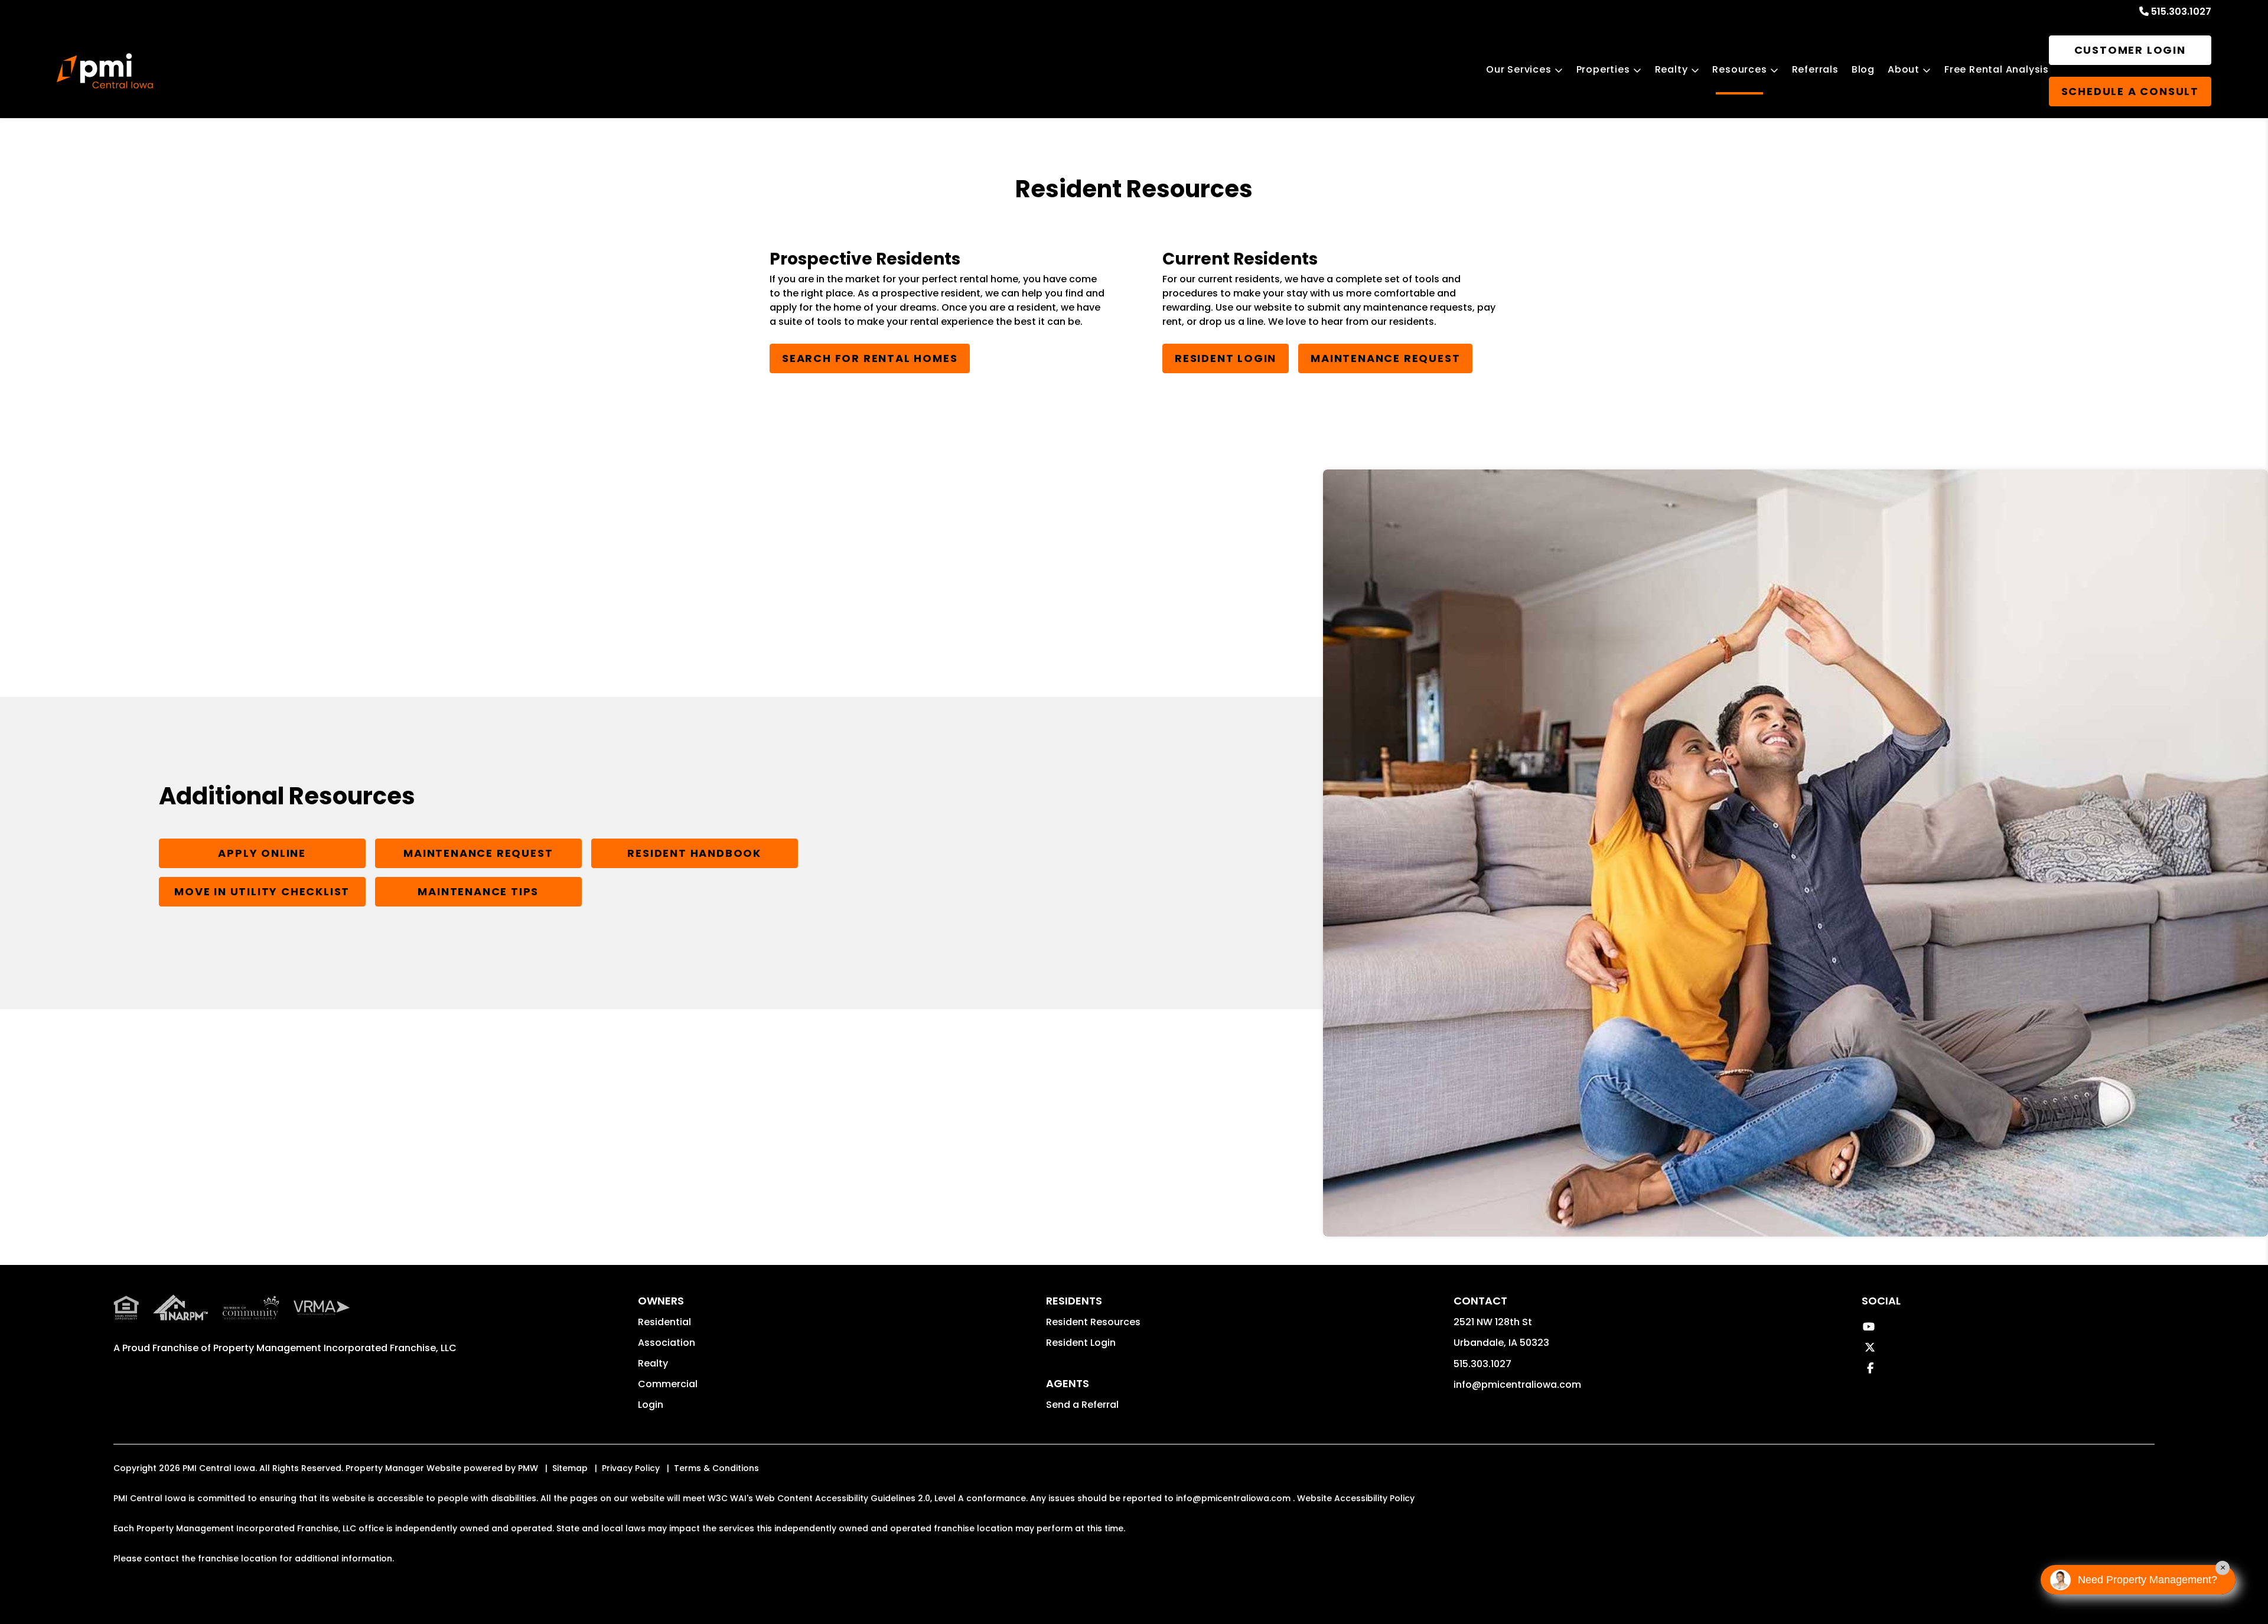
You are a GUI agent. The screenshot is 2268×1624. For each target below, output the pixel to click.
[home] (105, 71)
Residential (664, 1322)
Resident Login (1226, 358)
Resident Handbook (694, 853)
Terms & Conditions (716, 1468)
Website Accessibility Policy (1356, 1498)
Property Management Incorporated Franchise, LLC (335, 1348)
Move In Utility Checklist (262, 891)
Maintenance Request (1385, 358)
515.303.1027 (2181, 12)
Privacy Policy (631, 1468)
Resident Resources (1093, 1322)
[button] (1868, 1327)
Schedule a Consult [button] (2130, 91)
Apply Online (262, 853)
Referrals (1815, 69)
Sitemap (570, 1468)
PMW (528, 1468)
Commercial (668, 1384)
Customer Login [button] (2130, 50)
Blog (1863, 69)
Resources (1739, 69)
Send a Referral (1082, 1405)
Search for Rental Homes (870, 358)
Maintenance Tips (478, 891)
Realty (1671, 69)
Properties (1603, 69)
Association (667, 1343)
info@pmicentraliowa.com (1517, 1385)
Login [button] (651, 1405)
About (1904, 69)
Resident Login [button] (1081, 1343)
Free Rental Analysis (1997, 69)
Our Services (1519, 69)
